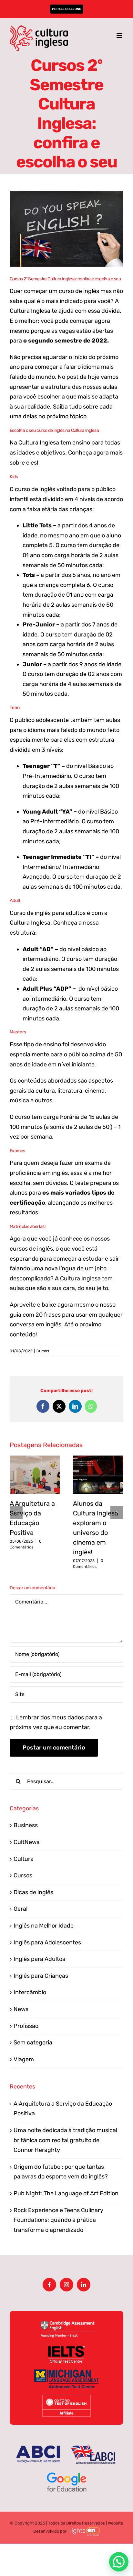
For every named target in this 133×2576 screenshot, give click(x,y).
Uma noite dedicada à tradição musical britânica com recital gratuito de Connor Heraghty (65, 2140)
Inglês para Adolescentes (47, 1942)
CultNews (26, 1842)
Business (26, 1825)
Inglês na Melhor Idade (44, 1926)
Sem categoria (33, 2042)
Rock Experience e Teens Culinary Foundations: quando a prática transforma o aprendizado (58, 2220)
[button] (16, 1513)
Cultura (24, 1859)
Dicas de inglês (33, 1892)
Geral (20, 1909)
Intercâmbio (30, 1992)
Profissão (26, 2026)
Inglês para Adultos (39, 1959)
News (21, 2009)
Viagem (24, 2059)
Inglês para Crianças (41, 1976)
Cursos (43, 1351)
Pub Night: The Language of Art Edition (66, 2193)
